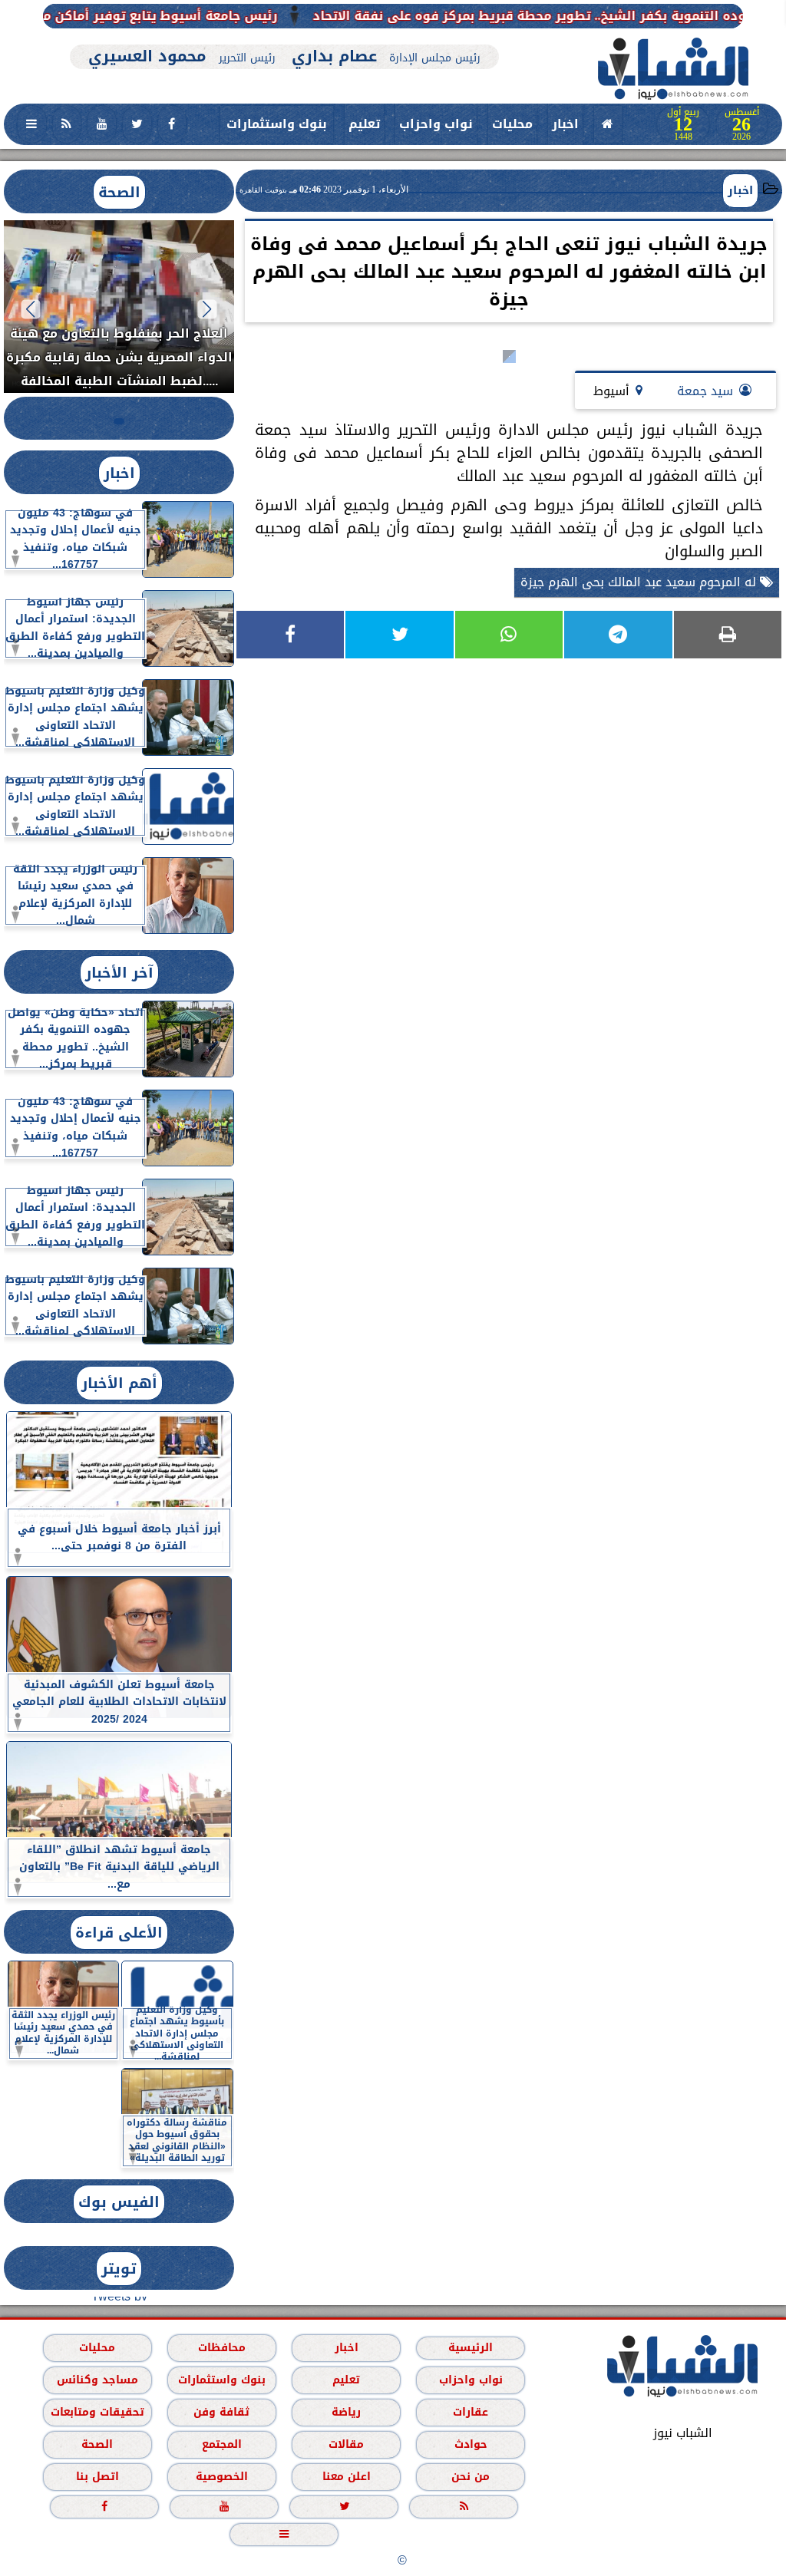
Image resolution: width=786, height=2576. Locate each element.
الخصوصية (222, 2477)
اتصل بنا (97, 2477)
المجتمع (222, 2444)
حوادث (471, 2444)
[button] (208, 309)
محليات (512, 124)
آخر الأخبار (119, 973)
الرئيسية (471, 2348)
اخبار (565, 124)
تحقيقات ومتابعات (97, 2412)
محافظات (222, 2348)
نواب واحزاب (436, 124)
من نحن (471, 2477)
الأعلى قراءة (119, 1933)
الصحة (119, 192)
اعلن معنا (347, 2477)
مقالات (346, 2444)
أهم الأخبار (119, 1383)
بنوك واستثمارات (277, 124)
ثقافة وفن (221, 2412)
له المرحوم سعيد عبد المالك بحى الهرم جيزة (640, 582)
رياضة (346, 2412)
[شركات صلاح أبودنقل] (284, 36)
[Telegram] (618, 635)
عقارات (471, 2412)
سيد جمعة (705, 391)
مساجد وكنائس (97, 2380)
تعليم (364, 124)
